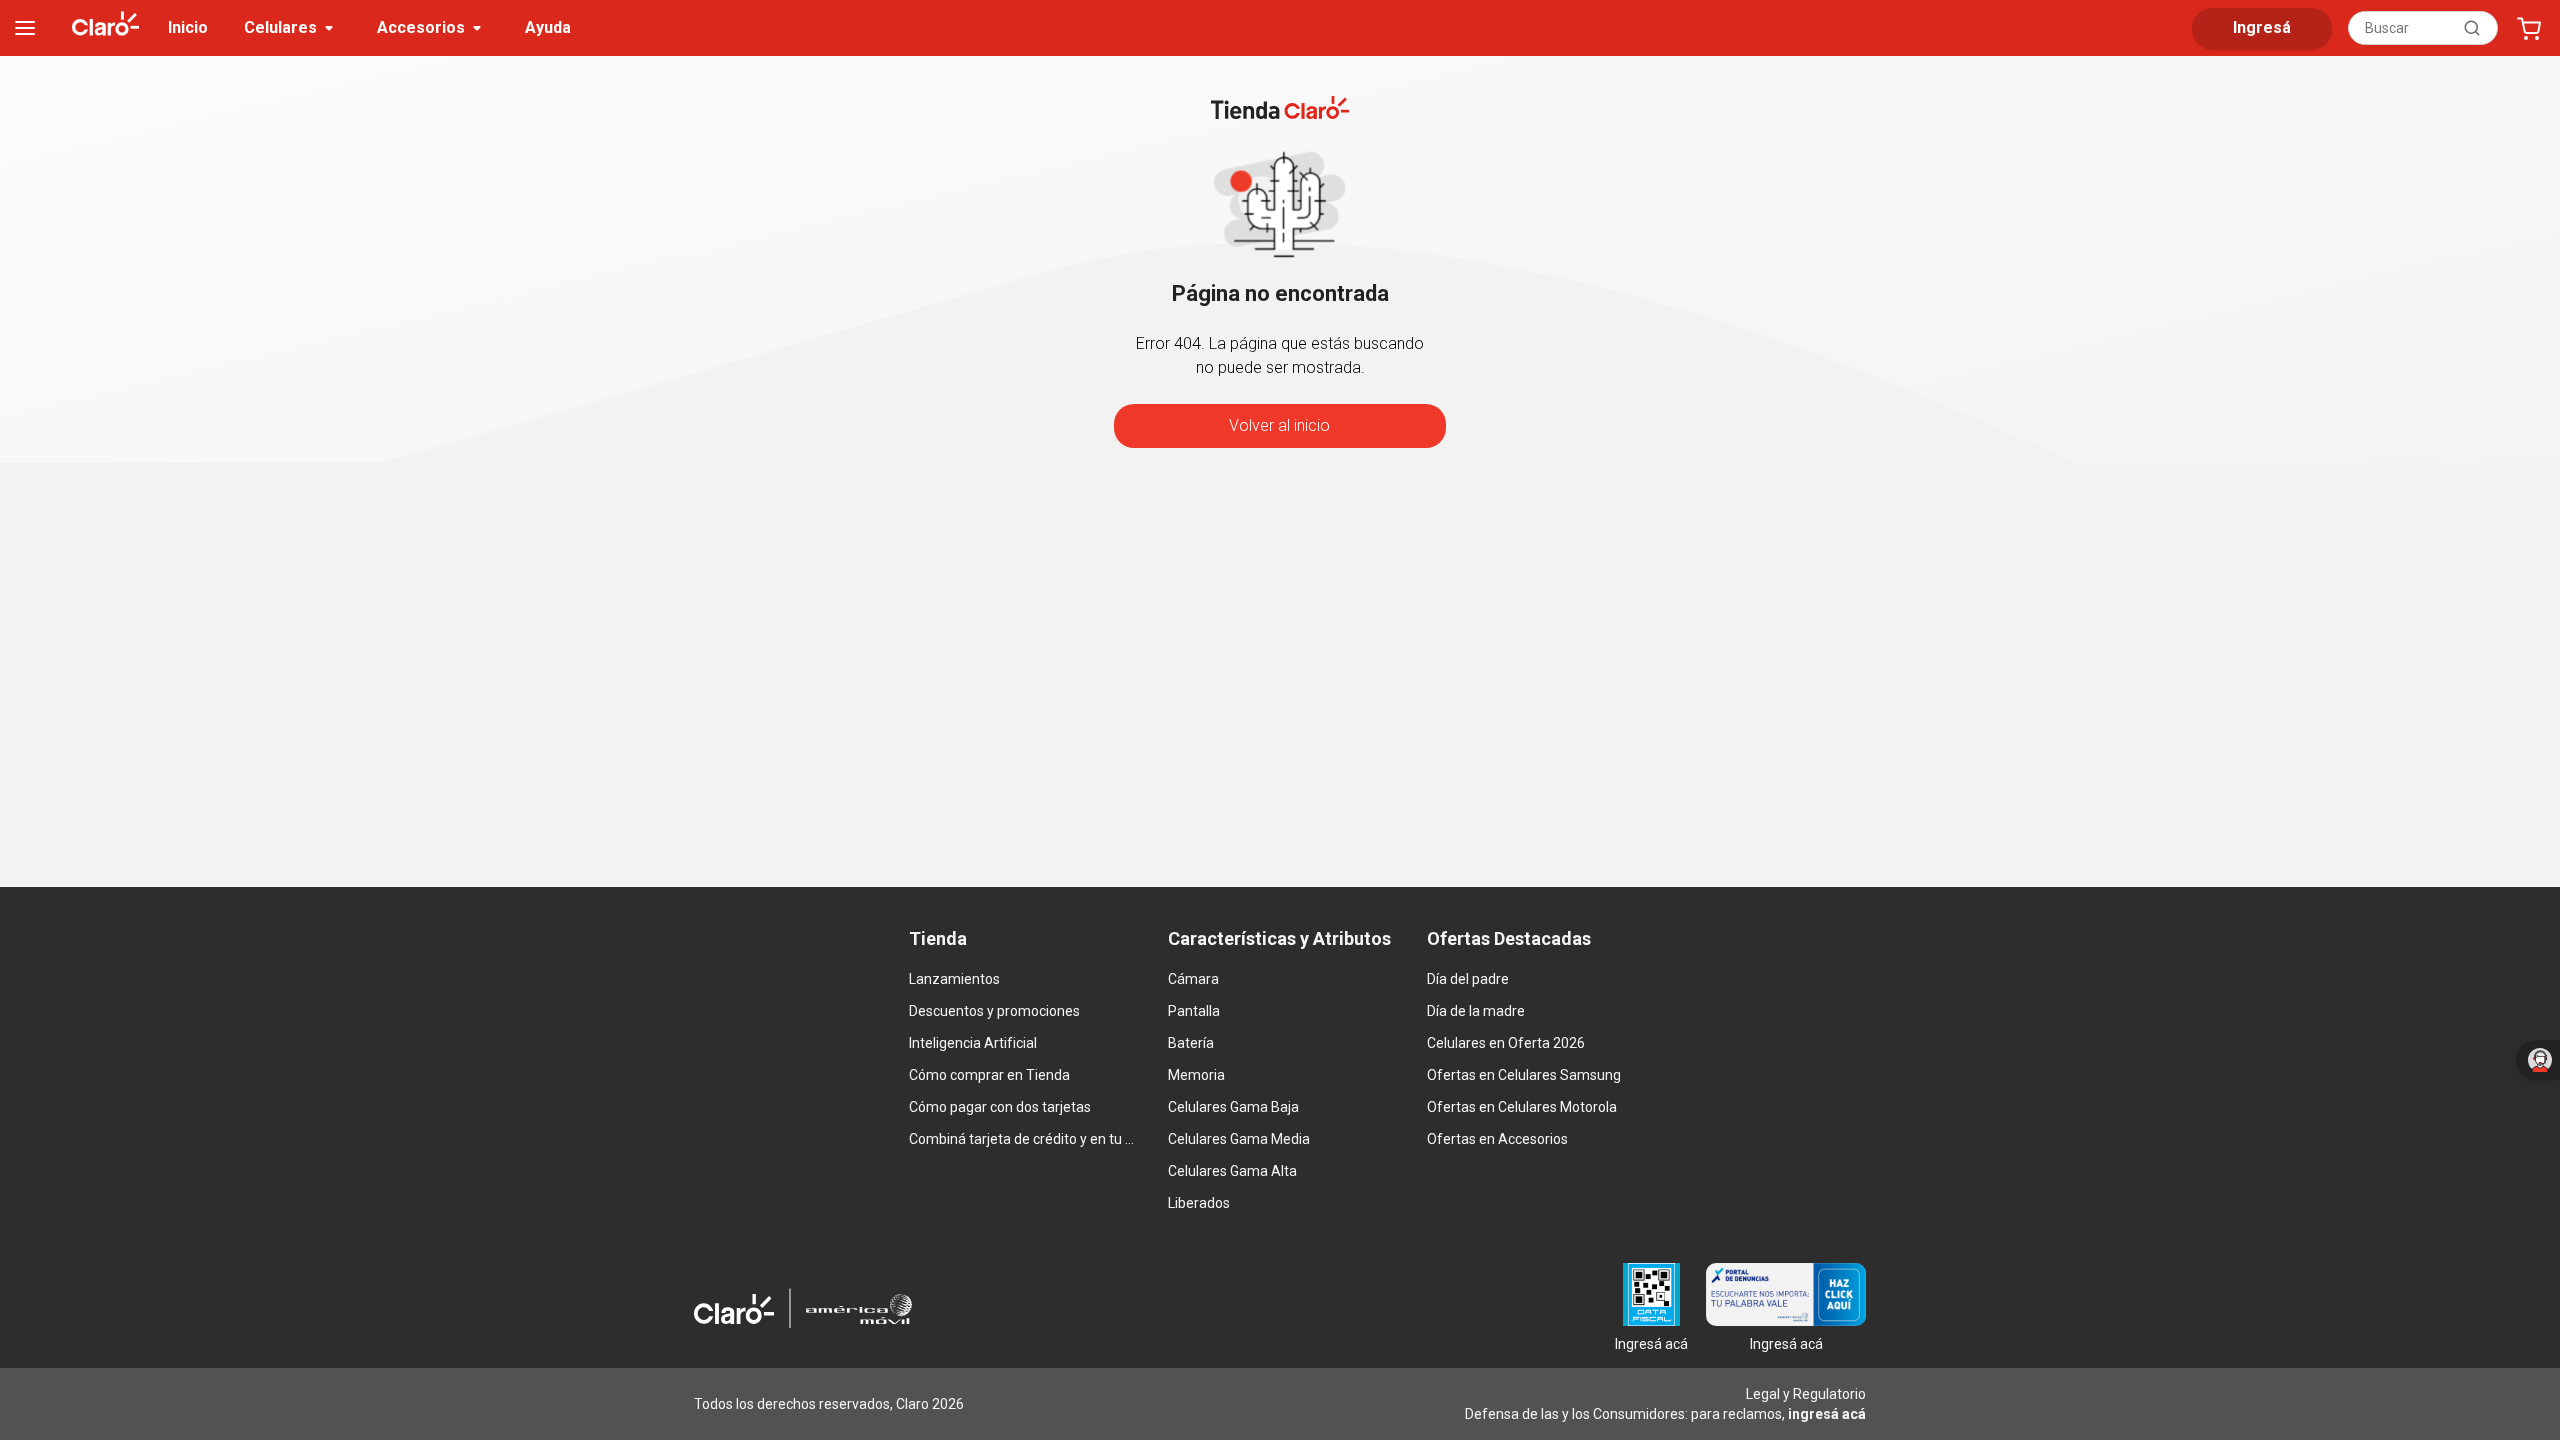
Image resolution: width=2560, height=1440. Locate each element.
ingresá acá (1827, 1414)
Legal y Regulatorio (1806, 1394)
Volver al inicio (1279, 425)
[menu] (25, 28)
